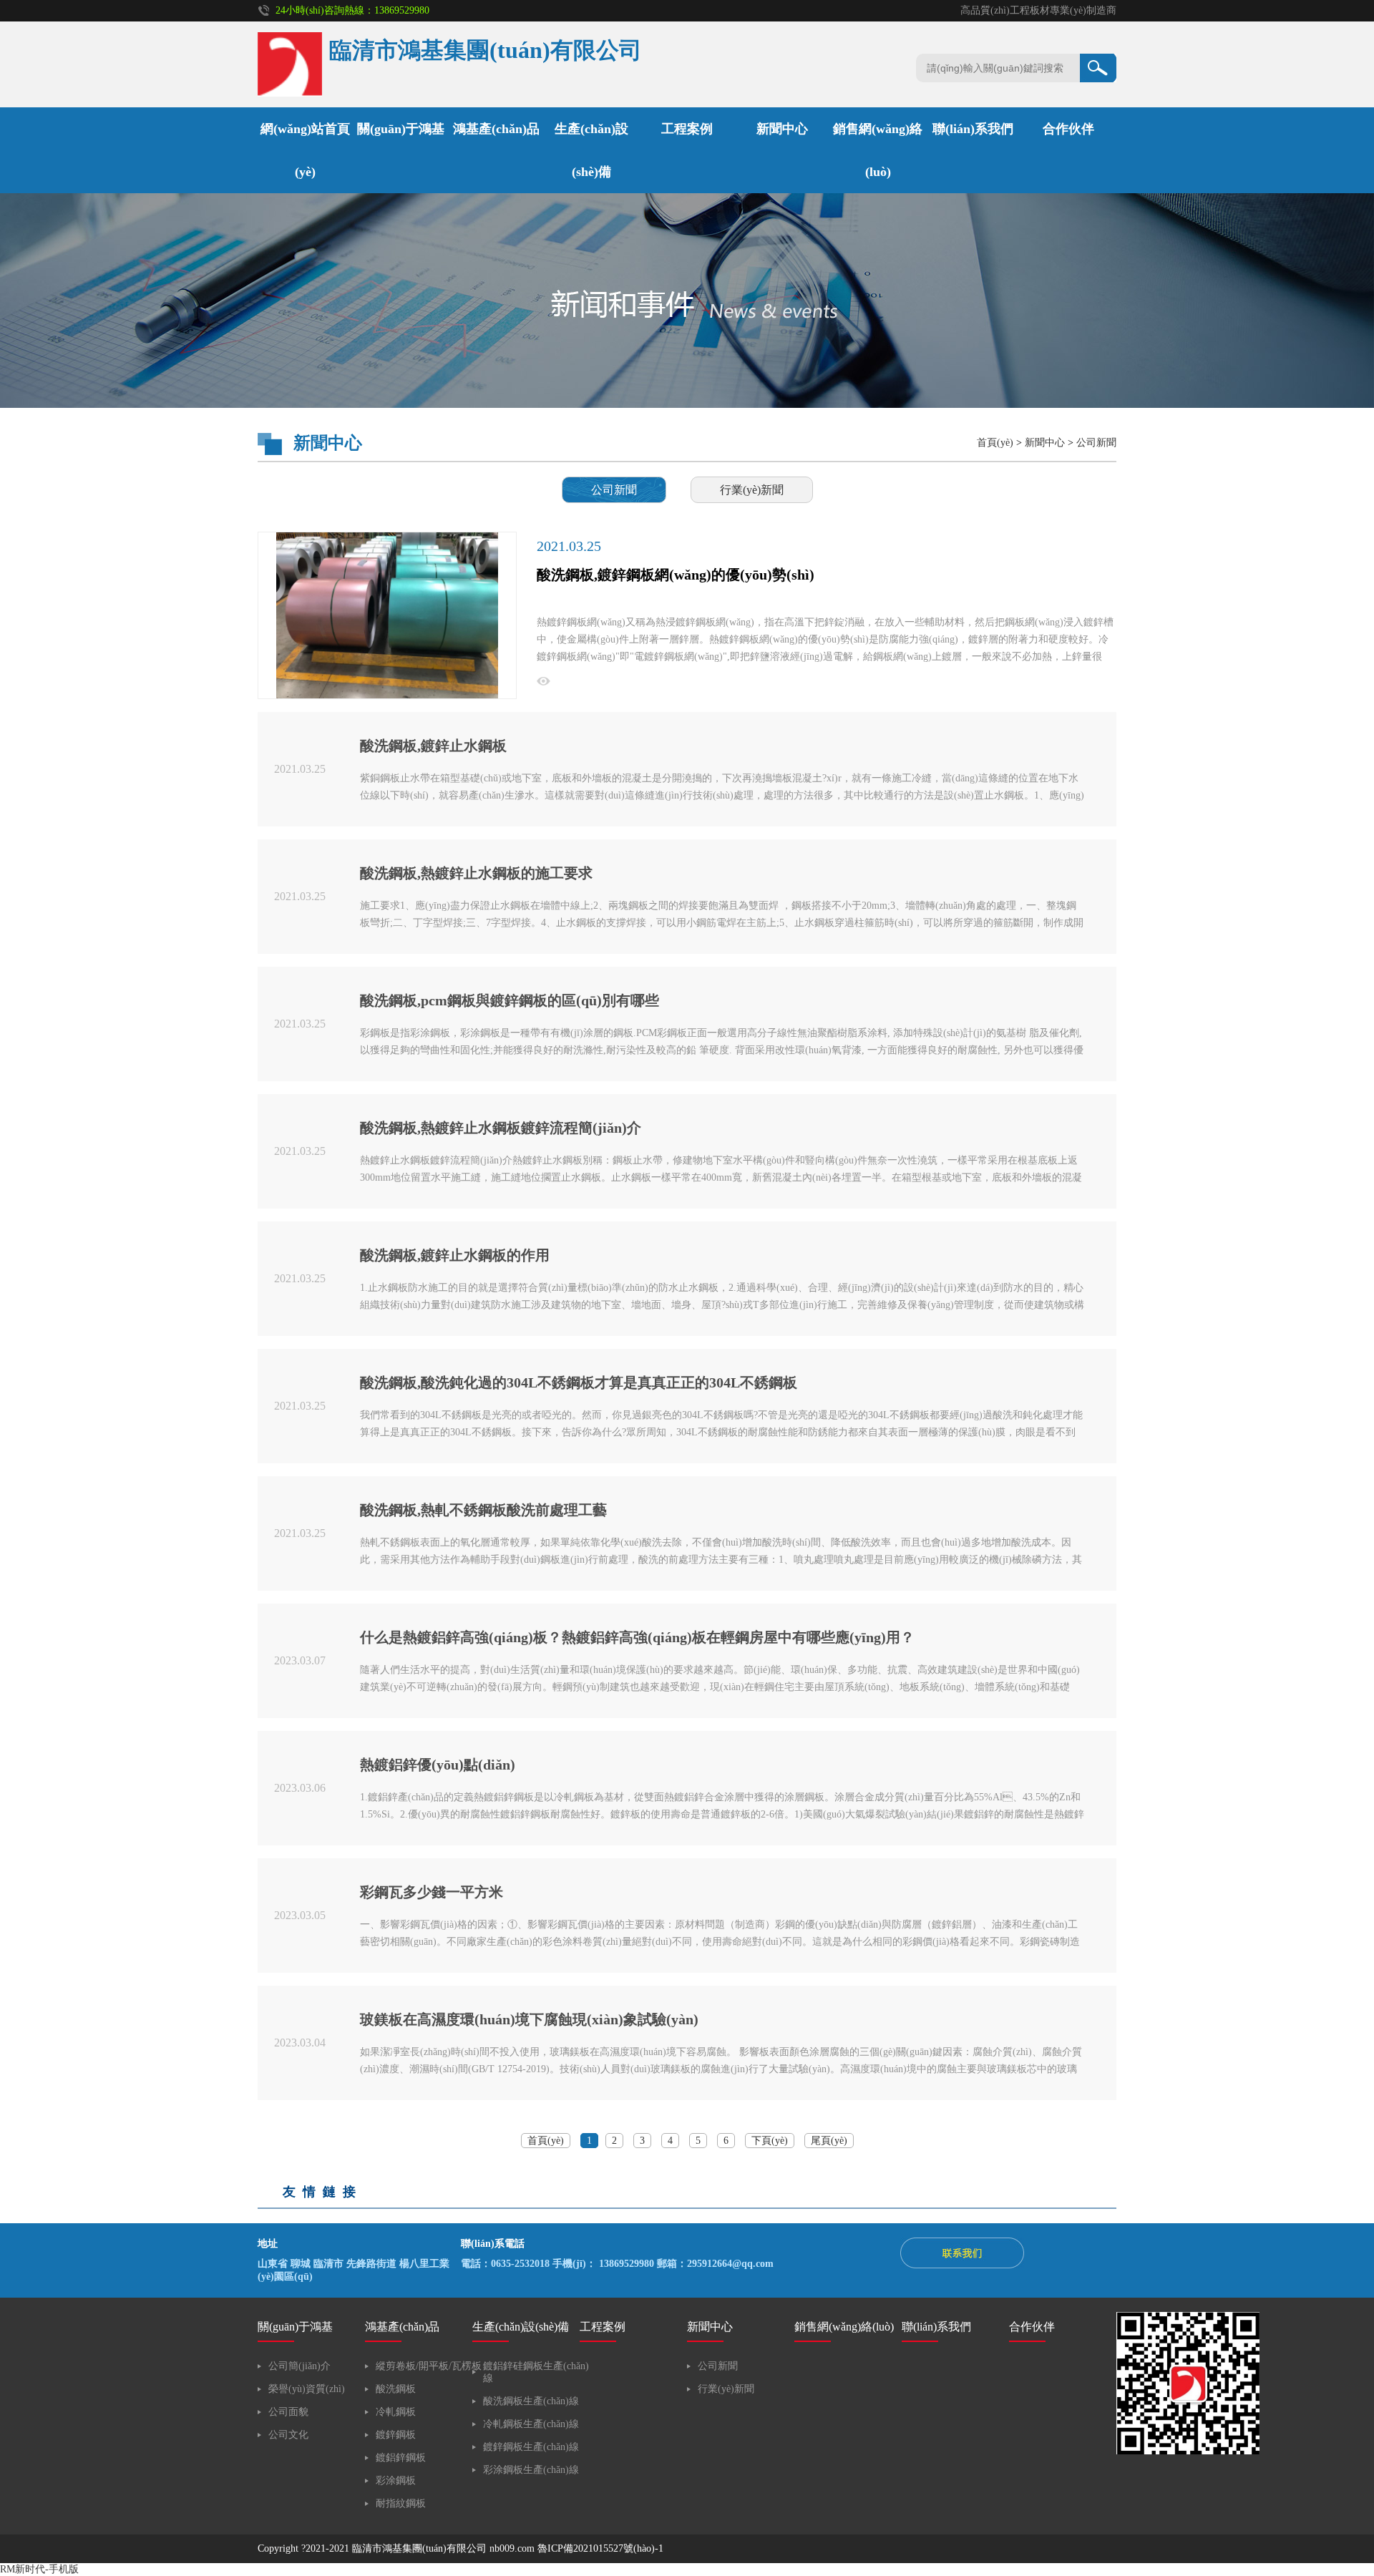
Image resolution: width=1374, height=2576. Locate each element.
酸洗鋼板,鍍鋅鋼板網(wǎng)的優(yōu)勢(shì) (676, 575)
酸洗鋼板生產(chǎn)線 (531, 2401)
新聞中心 (782, 129)
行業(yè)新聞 (752, 490)
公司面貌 (288, 2412)
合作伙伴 (1068, 129)
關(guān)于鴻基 (401, 129)
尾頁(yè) (829, 2141)
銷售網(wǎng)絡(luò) (844, 2327)
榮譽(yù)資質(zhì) (307, 2389)
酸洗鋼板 (396, 2389)
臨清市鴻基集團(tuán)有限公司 (419, 2548)
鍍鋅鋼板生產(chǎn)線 (531, 2447)
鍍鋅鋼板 (396, 2435)
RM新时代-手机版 (39, 2569)
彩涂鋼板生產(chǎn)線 (531, 2470)
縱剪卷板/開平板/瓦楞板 (429, 2366)
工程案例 (687, 129)
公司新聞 (1096, 443)
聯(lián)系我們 (973, 129)
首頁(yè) (995, 443)
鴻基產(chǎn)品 (496, 129)
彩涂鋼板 (396, 2480)
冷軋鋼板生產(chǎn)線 (531, 2424)
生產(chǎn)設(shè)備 (521, 2327)
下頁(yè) (770, 2141)
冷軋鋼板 (396, 2412)
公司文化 (288, 2435)
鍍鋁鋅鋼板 (401, 2458)
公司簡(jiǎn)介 (299, 2366)
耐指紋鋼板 (401, 2503)
